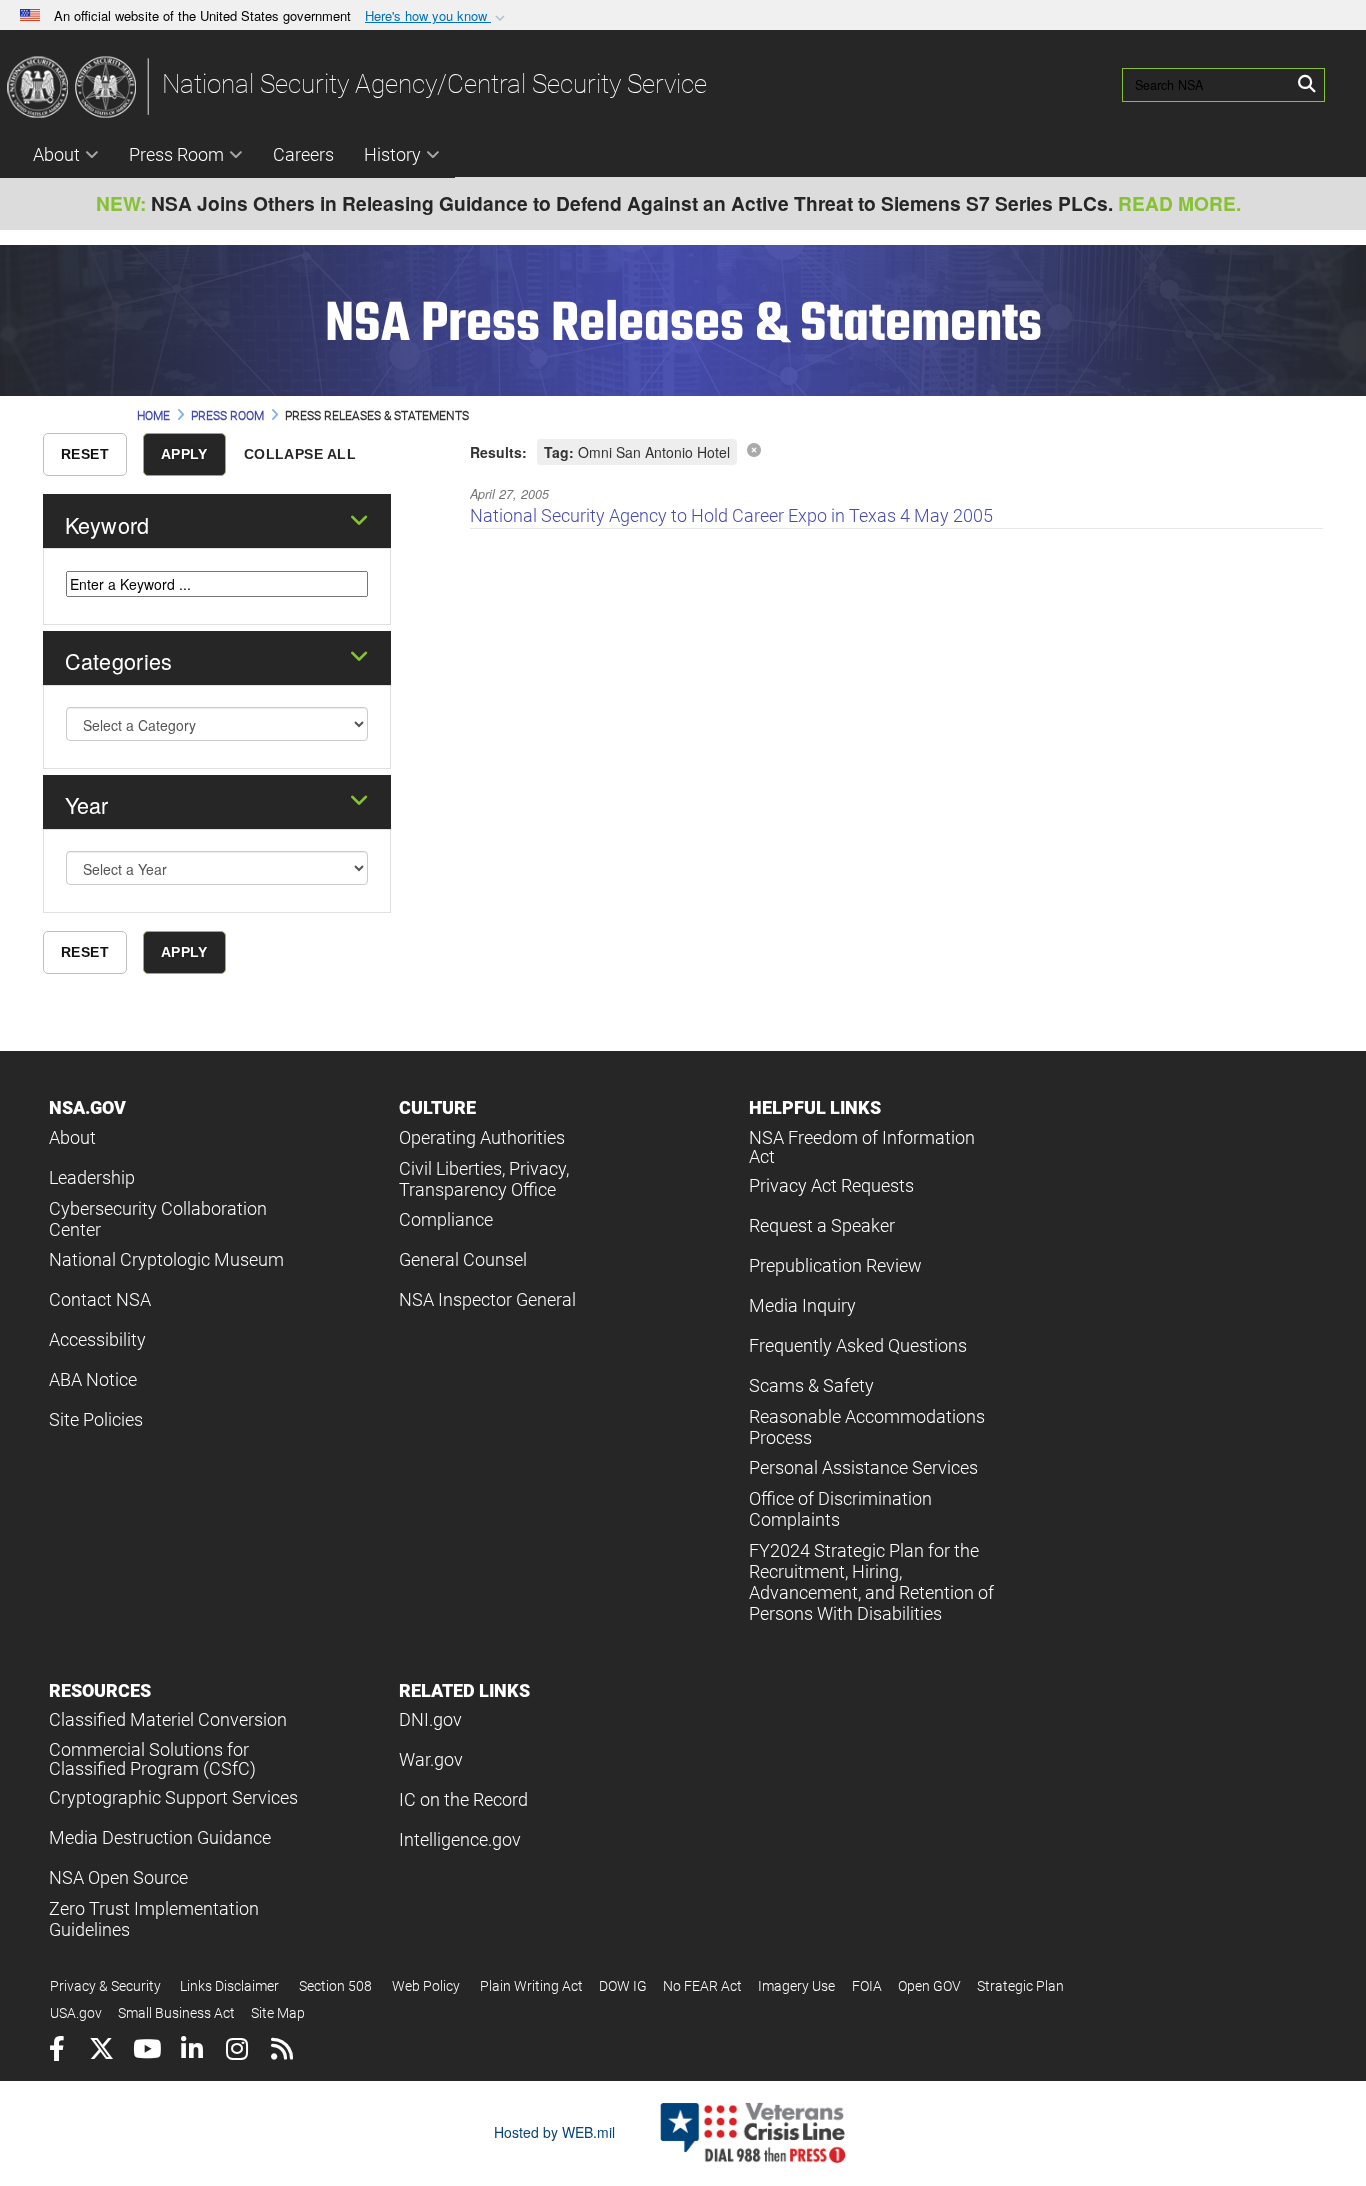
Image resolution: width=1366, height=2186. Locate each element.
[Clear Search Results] (754, 449)
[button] (437, 16)
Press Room (176, 154)
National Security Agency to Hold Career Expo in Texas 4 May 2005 (731, 515)
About (56, 154)
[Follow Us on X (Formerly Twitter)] (101, 2051)
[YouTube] (146, 2051)
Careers (303, 154)
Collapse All (300, 454)
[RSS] (281, 2051)
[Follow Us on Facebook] (56, 2051)
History (392, 154)
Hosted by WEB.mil (554, 2132)
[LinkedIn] (191, 2051)
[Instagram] (236, 2051)
